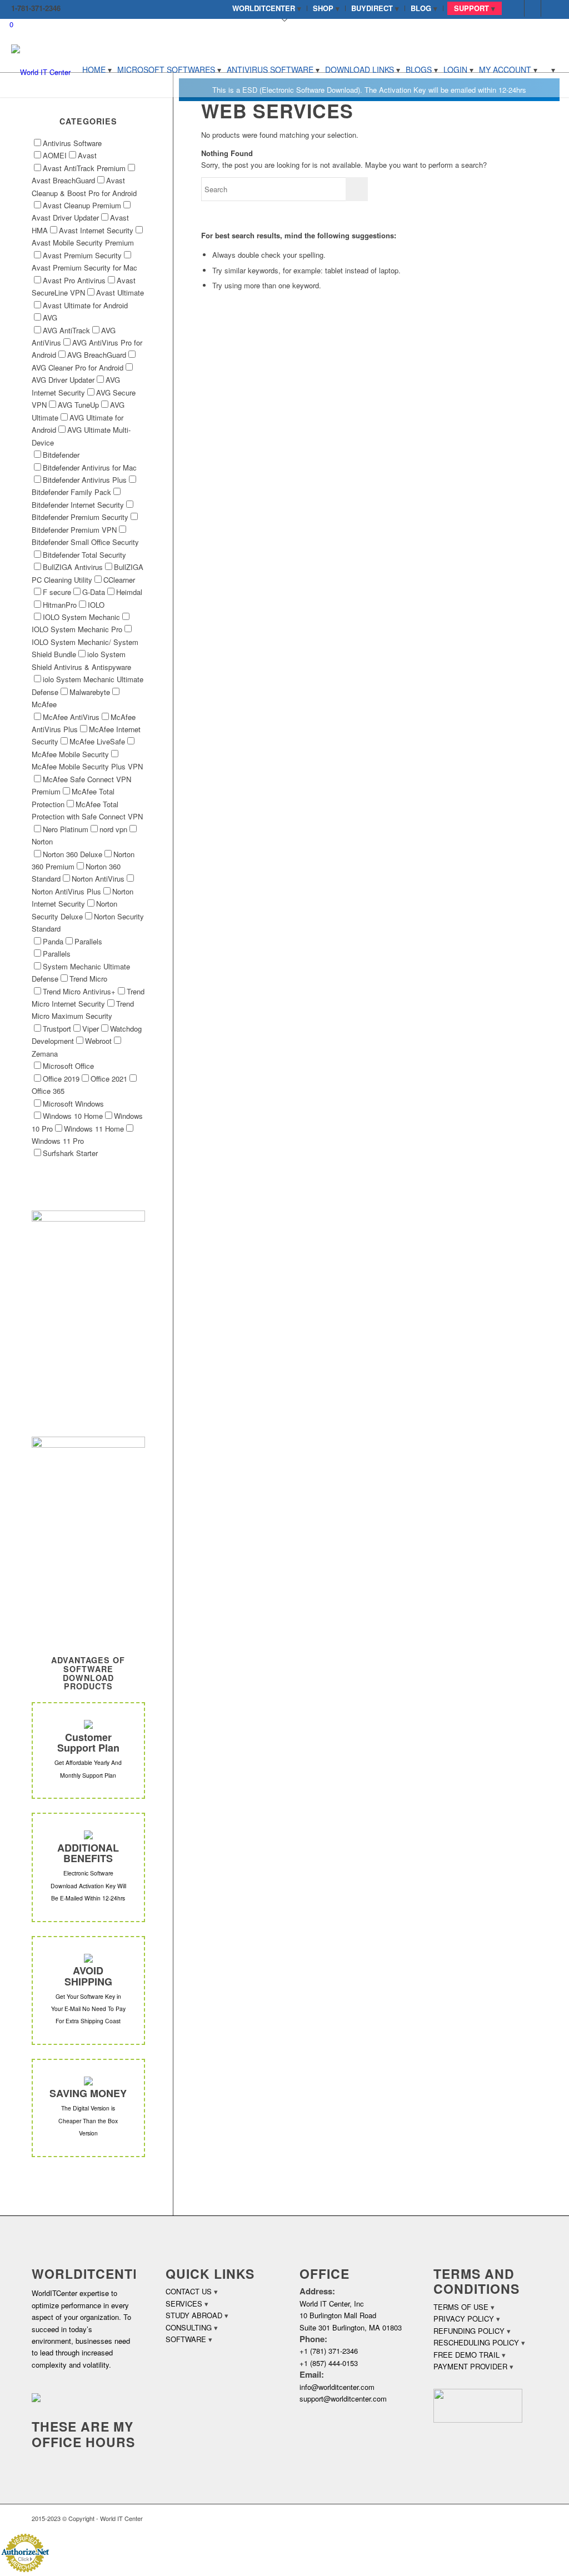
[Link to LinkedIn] (533, 8)
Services (184, 2304)
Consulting (189, 2327)
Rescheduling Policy (476, 2342)
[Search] (549, 69)
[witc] (41, 69)
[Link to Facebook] (516, 8)
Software (186, 2339)
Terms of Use (461, 2307)
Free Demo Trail (466, 2355)
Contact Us (189, 2291)
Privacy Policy (464, 2319)
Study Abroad (194, 2315)
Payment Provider (470, 2366)
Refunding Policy (469, 2331)
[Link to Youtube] (550, 8)
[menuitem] (267, 8)
